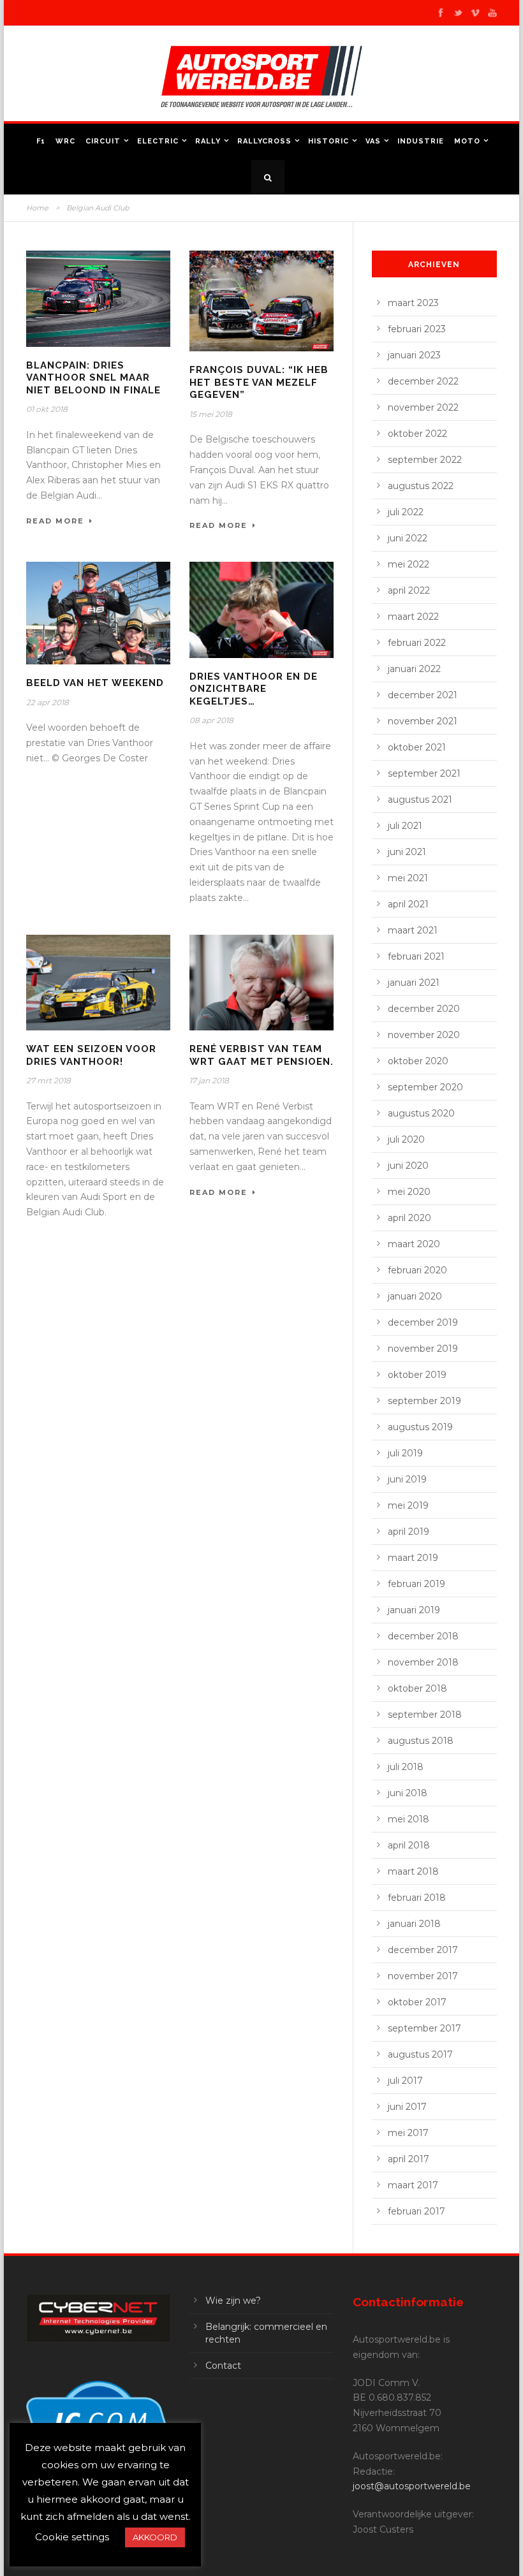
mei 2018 (409, 1819)
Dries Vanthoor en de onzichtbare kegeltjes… (254, 689)
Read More (55, 521)
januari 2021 (414, 983)
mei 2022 (409, 564)
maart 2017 (413, 2185)
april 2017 (409, 2159)
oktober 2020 (418, 1061)
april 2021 (408, 904)
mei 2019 (408, 1505)
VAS (373, 141)
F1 (41, 141)
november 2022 (423, 407)
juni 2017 (407, 2107)
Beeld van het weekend (95, 683)
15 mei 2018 (211, 414)
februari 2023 (417, 329)
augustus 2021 (420, 800)
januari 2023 (414, 355)
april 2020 (409, 1218)
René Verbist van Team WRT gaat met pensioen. (261, 1055)
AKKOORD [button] (155, 2537)
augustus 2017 (420, 2054)
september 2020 (425, 1087)
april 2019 (409, 1532)
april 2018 (409, 1845)
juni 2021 (407, 852)
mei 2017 (408, 2133)
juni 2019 (407, 1479)
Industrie (421, 141)
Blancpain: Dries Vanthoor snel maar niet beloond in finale (93, 378)
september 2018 (425, 1715)
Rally (208, 141)
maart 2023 (413, 303)
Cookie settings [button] (72, 2537)
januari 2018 (414, 1924)
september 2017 (424, 2028)
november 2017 (423, 1976)
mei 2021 (408, 878)
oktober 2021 (417, 747)
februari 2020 (417, 1270)
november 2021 (423, 721)
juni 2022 (408, 538)
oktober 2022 (417, 434)
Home (37, 208)
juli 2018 (406, 1767)
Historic (328, 141)
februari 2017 (416, 2211)
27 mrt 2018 (48, 1080)
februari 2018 (417, 1898)
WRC (65, 141)
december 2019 (423, 1322)
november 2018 (423, 1662)
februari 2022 (417, 643)
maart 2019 (413, 1558)
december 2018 (423, 1636)
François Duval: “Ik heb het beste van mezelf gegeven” (259, 382)
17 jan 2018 (209, 1080)
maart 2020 (414, 1244)
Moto (467, 141)
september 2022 (425, 460)
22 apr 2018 (48, 702)
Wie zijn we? (233, 2301)
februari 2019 (416, 1584)
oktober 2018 (417, 1688)
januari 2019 (414, 1610)
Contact (223, 2366)
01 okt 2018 (47, 409)
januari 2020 (415, 1296)
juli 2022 (406, 512)
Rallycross (264, 141)
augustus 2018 (421, 1741)
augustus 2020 (421, 1113)
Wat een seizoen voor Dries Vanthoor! (91, 1055)
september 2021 (424, 773)
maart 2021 (413, 930)
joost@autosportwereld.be (412, 2486)
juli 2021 (405, 826)
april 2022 (409, 590)
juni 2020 (408, 1166)
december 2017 (423, 1950)
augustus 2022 (421, 486)
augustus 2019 (420, 1427)
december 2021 (423, 695)
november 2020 (424, 1035)
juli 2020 (406, 1139)
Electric (158, 141)
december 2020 (424, 1009)
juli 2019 (405, 1453)
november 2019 (423, 1349)
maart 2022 (413, 617)
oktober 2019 (417, 1375)
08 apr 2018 (211, 720)
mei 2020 (409, 1192)
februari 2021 (416, 956)
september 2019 (424, 1401)
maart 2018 (413, 1871)
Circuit (103, 141)
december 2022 (423, 381)
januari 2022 (414, 669)
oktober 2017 (417, 2002)
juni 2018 (408, 1793)
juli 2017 (405, 2081)
